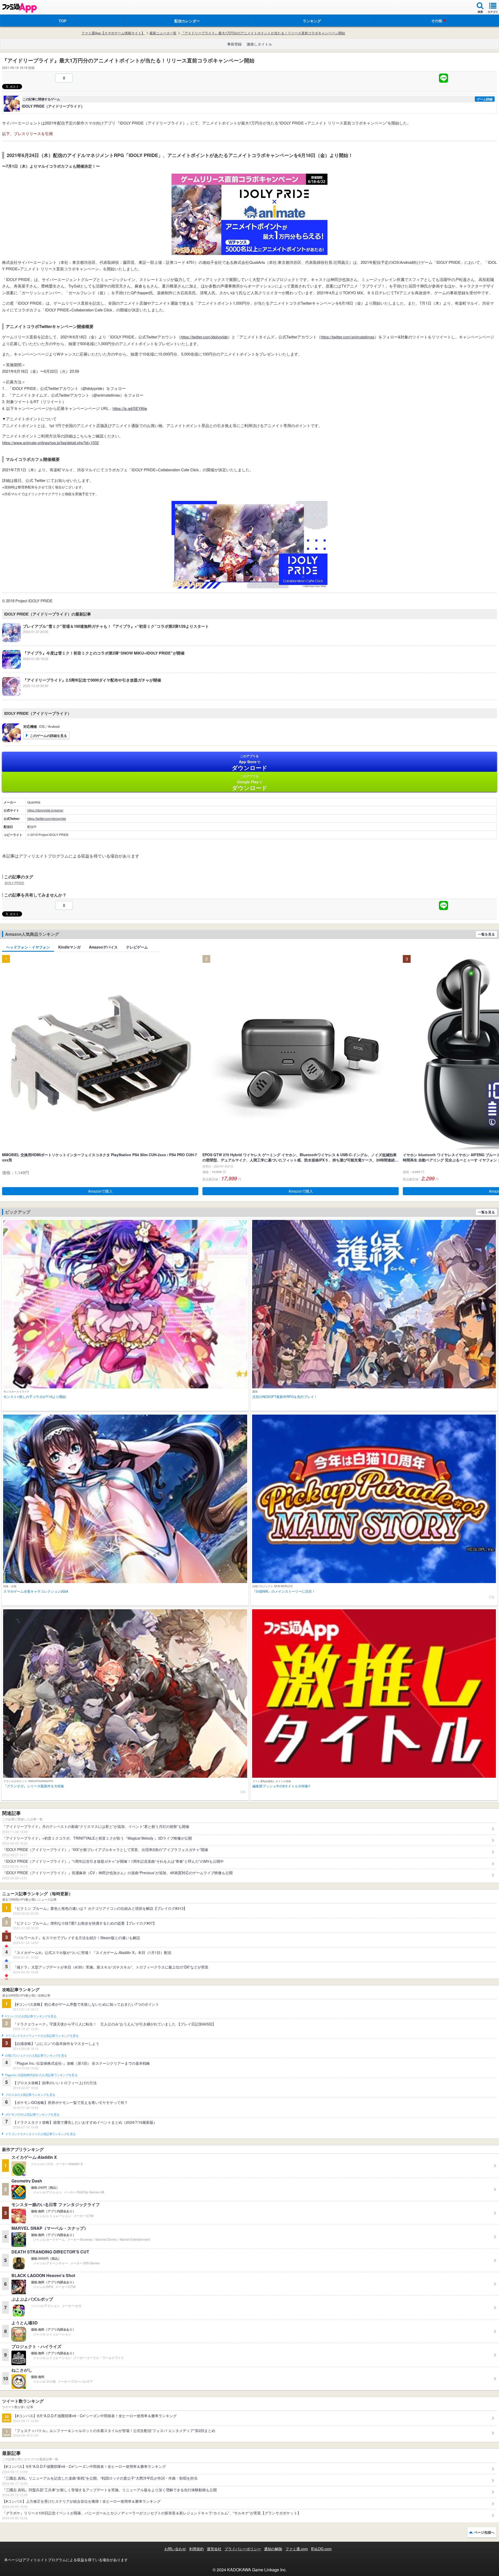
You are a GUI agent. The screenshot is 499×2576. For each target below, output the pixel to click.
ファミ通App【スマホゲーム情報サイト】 (113, 33)
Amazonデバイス (103, 947)
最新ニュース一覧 (163, 33)
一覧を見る (486, 934)
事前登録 (234, 44)
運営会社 (214, 2549)
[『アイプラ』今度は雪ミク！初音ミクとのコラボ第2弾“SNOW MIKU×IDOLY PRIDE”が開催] (93, 667)
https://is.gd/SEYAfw (130, 408)
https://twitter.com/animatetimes (348, 337)
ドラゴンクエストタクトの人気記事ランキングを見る (40, 2134)
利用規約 (196, 2549)
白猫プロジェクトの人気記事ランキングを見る (36, 2056)
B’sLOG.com (321, 2549)
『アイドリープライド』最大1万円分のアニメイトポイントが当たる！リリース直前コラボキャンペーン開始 (263, 33)
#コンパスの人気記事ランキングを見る (31, 2016)
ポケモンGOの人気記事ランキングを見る (32, 2115)
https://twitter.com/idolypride (204, 337)
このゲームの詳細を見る (48, 735)
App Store (250, 763)
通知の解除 (273, 2549)
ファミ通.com (297, 2549)
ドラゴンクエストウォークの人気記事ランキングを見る (42, 2036)
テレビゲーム (137, 947)
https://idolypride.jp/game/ (45, 810)
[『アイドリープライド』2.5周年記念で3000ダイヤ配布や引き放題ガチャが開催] (82, 694)
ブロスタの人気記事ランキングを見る (30, 2095)
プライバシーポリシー (243, 2549)
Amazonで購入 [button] (100, 1191)
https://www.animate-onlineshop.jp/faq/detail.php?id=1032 (50, 443)
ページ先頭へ (484, 2532)
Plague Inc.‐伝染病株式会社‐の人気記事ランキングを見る (41, 2075)
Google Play (250, 783)
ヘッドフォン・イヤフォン (28, 947)
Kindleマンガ (69, 947)
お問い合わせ (175, 2549)
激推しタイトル (259, 44)
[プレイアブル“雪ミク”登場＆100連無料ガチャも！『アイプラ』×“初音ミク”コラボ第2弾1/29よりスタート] (106, 640)
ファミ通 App (19, 8)
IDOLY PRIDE (14, 883)
